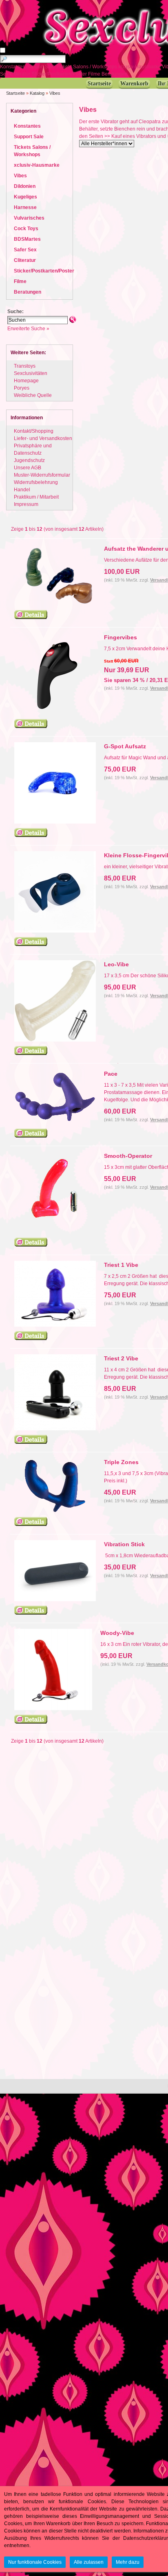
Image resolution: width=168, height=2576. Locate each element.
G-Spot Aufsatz (125, 746)
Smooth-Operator (128, 1156)
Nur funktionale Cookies (35, 2562)
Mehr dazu (128, 2562)
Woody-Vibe (117, 1633)
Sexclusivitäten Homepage (31, 377)
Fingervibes (120, 637)
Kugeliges (25, 197)
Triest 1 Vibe (121, 1265)
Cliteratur (21, 74)
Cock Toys (26, 229)
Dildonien (25, 186)
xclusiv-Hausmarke (140, 67)
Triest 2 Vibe (121, 1358)
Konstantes (13, 67)
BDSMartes (27, 239)
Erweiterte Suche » (28, 329)
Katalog (37, 93)
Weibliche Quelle (33, 395)
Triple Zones (121, 1462)
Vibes (55, 93)
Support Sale (41, 67)
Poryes (22, 388)
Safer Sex (25, 250)
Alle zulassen (89, 2562)
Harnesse (25, 207)
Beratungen (115, 74)
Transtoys (25, 366)
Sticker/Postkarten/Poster (60, 74)
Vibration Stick (124, 1544)
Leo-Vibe (116, 964)
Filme (95, 74)
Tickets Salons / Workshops (87, 67)
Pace (111, 1074)
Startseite (15, 93)
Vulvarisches (29, 218)
